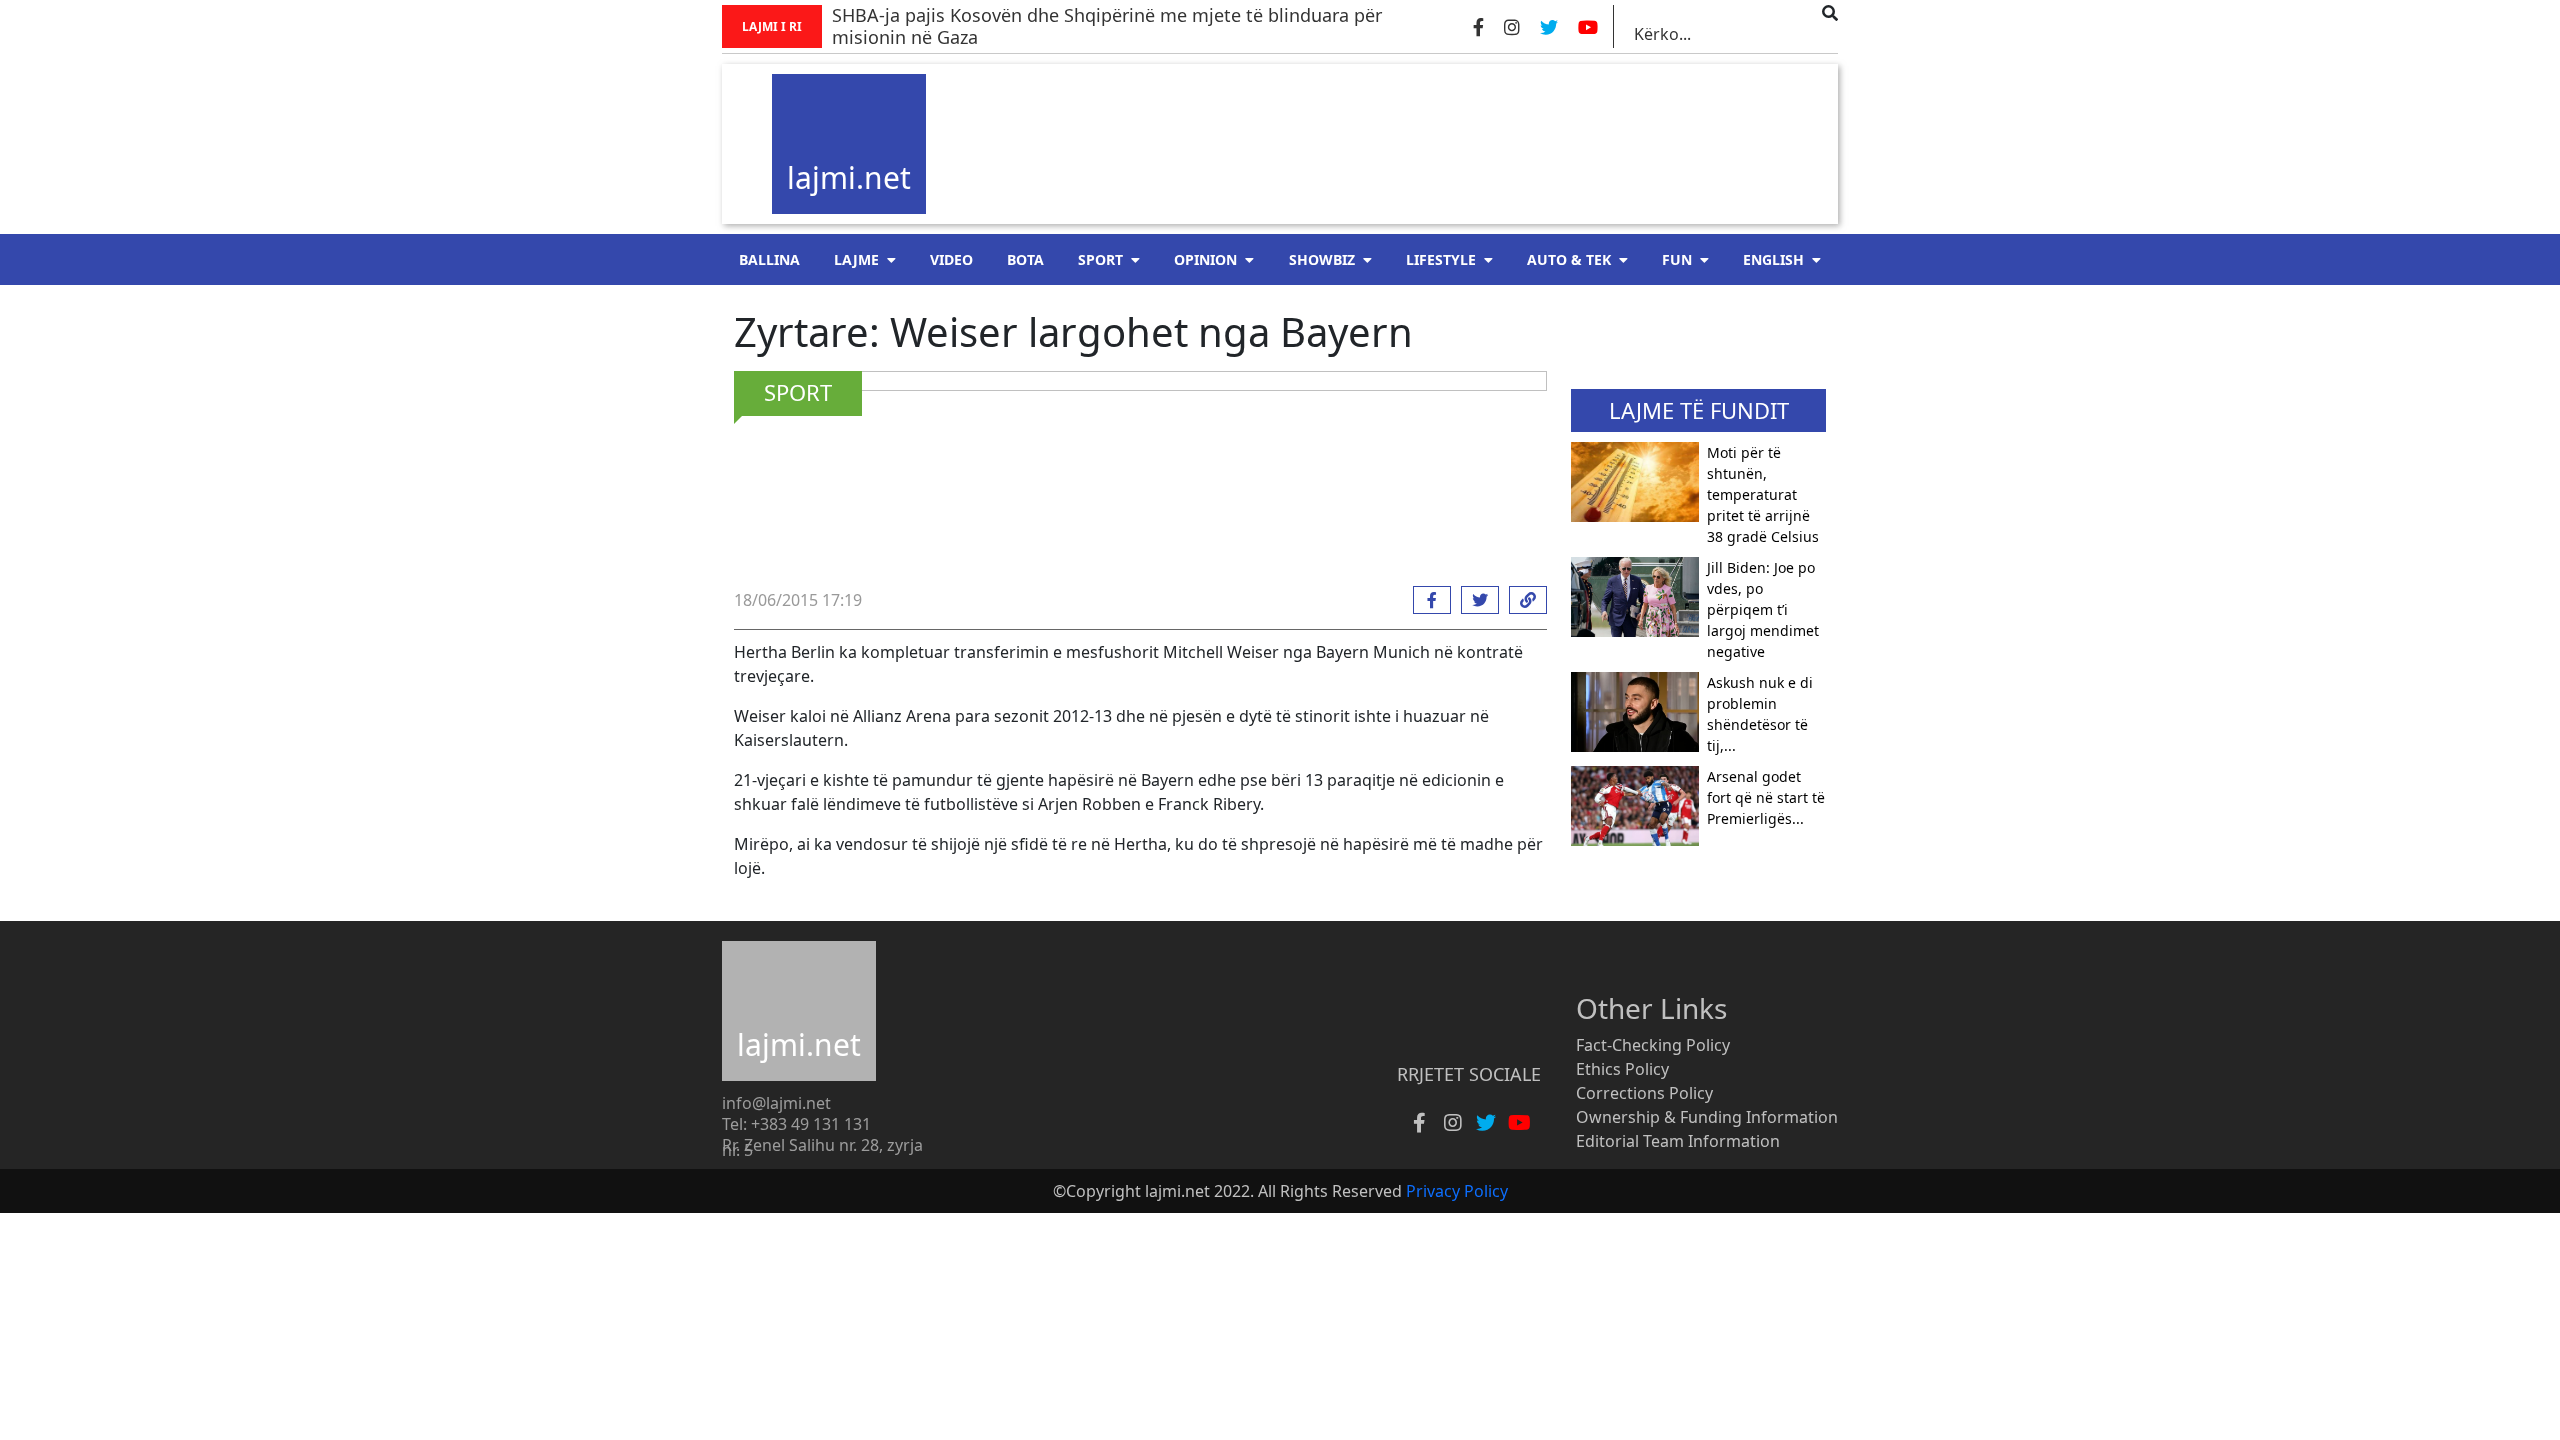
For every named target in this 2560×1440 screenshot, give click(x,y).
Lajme (856, 259)
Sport (1100, 259)
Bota (1025, 259)
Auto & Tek (1569, 259)
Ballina (769, 259)
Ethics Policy (1622, 1069)
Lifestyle (1441, 259)
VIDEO (951, 259)
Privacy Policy (1457, 1191)
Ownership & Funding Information (1707, 1117)
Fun (1677, 259)
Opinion (1205, 259)
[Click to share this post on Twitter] (1475, 600)
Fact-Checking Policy (1653, 1045)
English (1773, 259)
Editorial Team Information (1678, 1141)
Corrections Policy (1644, 1093)
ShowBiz (1322, 259)
